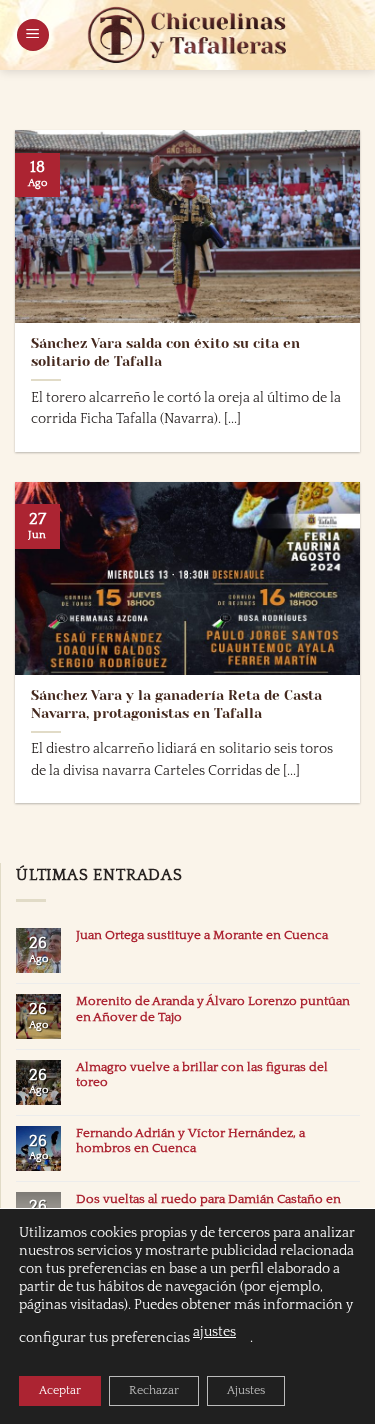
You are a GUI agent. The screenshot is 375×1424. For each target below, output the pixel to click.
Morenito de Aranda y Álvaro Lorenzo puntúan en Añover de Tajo (213, 1008)
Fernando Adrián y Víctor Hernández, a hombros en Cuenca (190, 1140)
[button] (33, 35)
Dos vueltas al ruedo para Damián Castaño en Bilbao (208, 1206)
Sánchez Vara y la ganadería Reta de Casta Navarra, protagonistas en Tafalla (176, 704)
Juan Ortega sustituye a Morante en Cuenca (202, 935)
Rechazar (154, 1390)
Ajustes (246, 1390)
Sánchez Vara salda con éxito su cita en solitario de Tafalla (165, 352)
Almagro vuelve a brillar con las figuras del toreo (202, 1074)
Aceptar (60, 1390)
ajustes (214, 1332)
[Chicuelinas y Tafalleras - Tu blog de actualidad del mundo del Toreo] (188, 35)
